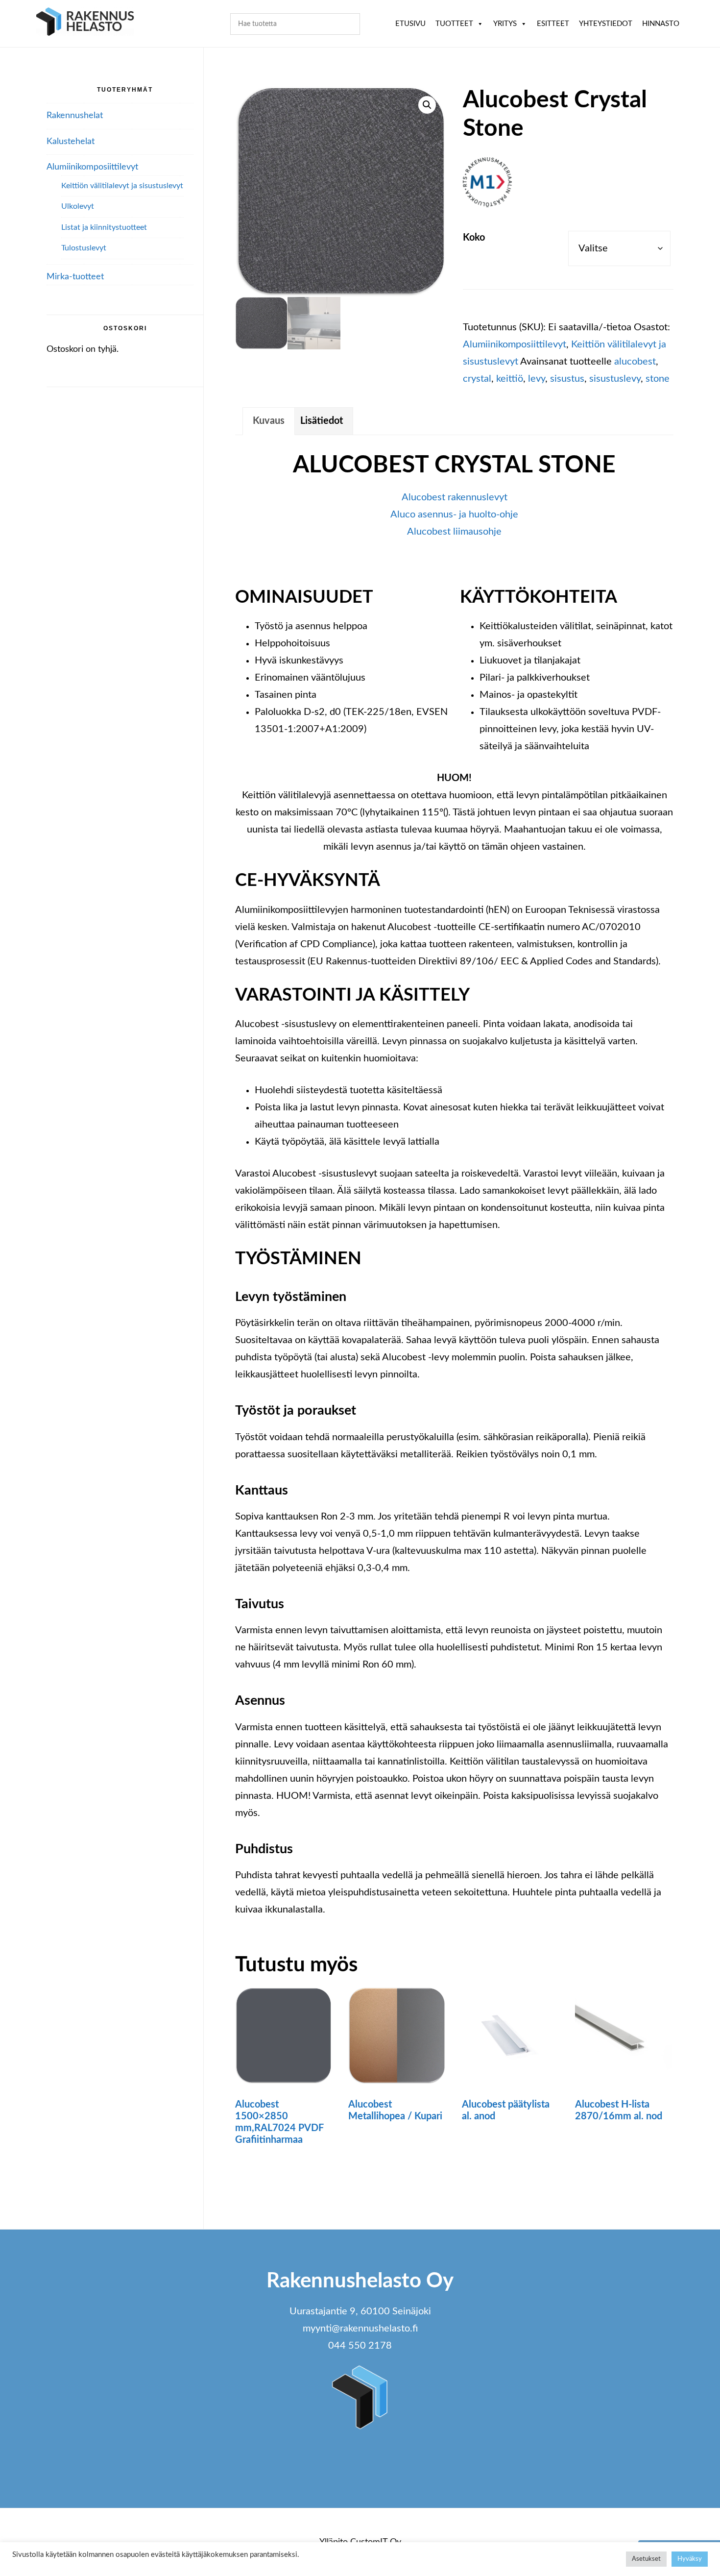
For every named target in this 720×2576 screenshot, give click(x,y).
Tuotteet (454, 24)
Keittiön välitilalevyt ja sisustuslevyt (122, 186)
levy (537, 379)
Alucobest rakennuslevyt (455, 497)
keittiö (510, 379)
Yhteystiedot (606, 24)
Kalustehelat (71, 142)
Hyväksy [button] (690, 2559)
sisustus (567, 379)
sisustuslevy (615, 379)
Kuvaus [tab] (269, 421)
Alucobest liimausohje (454, 532)
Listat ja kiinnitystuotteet (104, 227)
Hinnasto (661, 24)
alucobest (635, 362)
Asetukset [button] (646, 2559)
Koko (474, 238)
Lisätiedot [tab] (322, 421)
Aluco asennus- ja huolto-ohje (454, 515)
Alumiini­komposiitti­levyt (515, 344)
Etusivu (410, 24)
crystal (477, 379)
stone (658, 379)
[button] (427, 105)
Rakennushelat (75, 116)
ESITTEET (553, 24)
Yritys (505, 24)
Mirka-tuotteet (75, 277)
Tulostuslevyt (84, 248)
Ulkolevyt (78, 206)
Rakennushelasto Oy (85, 23)
